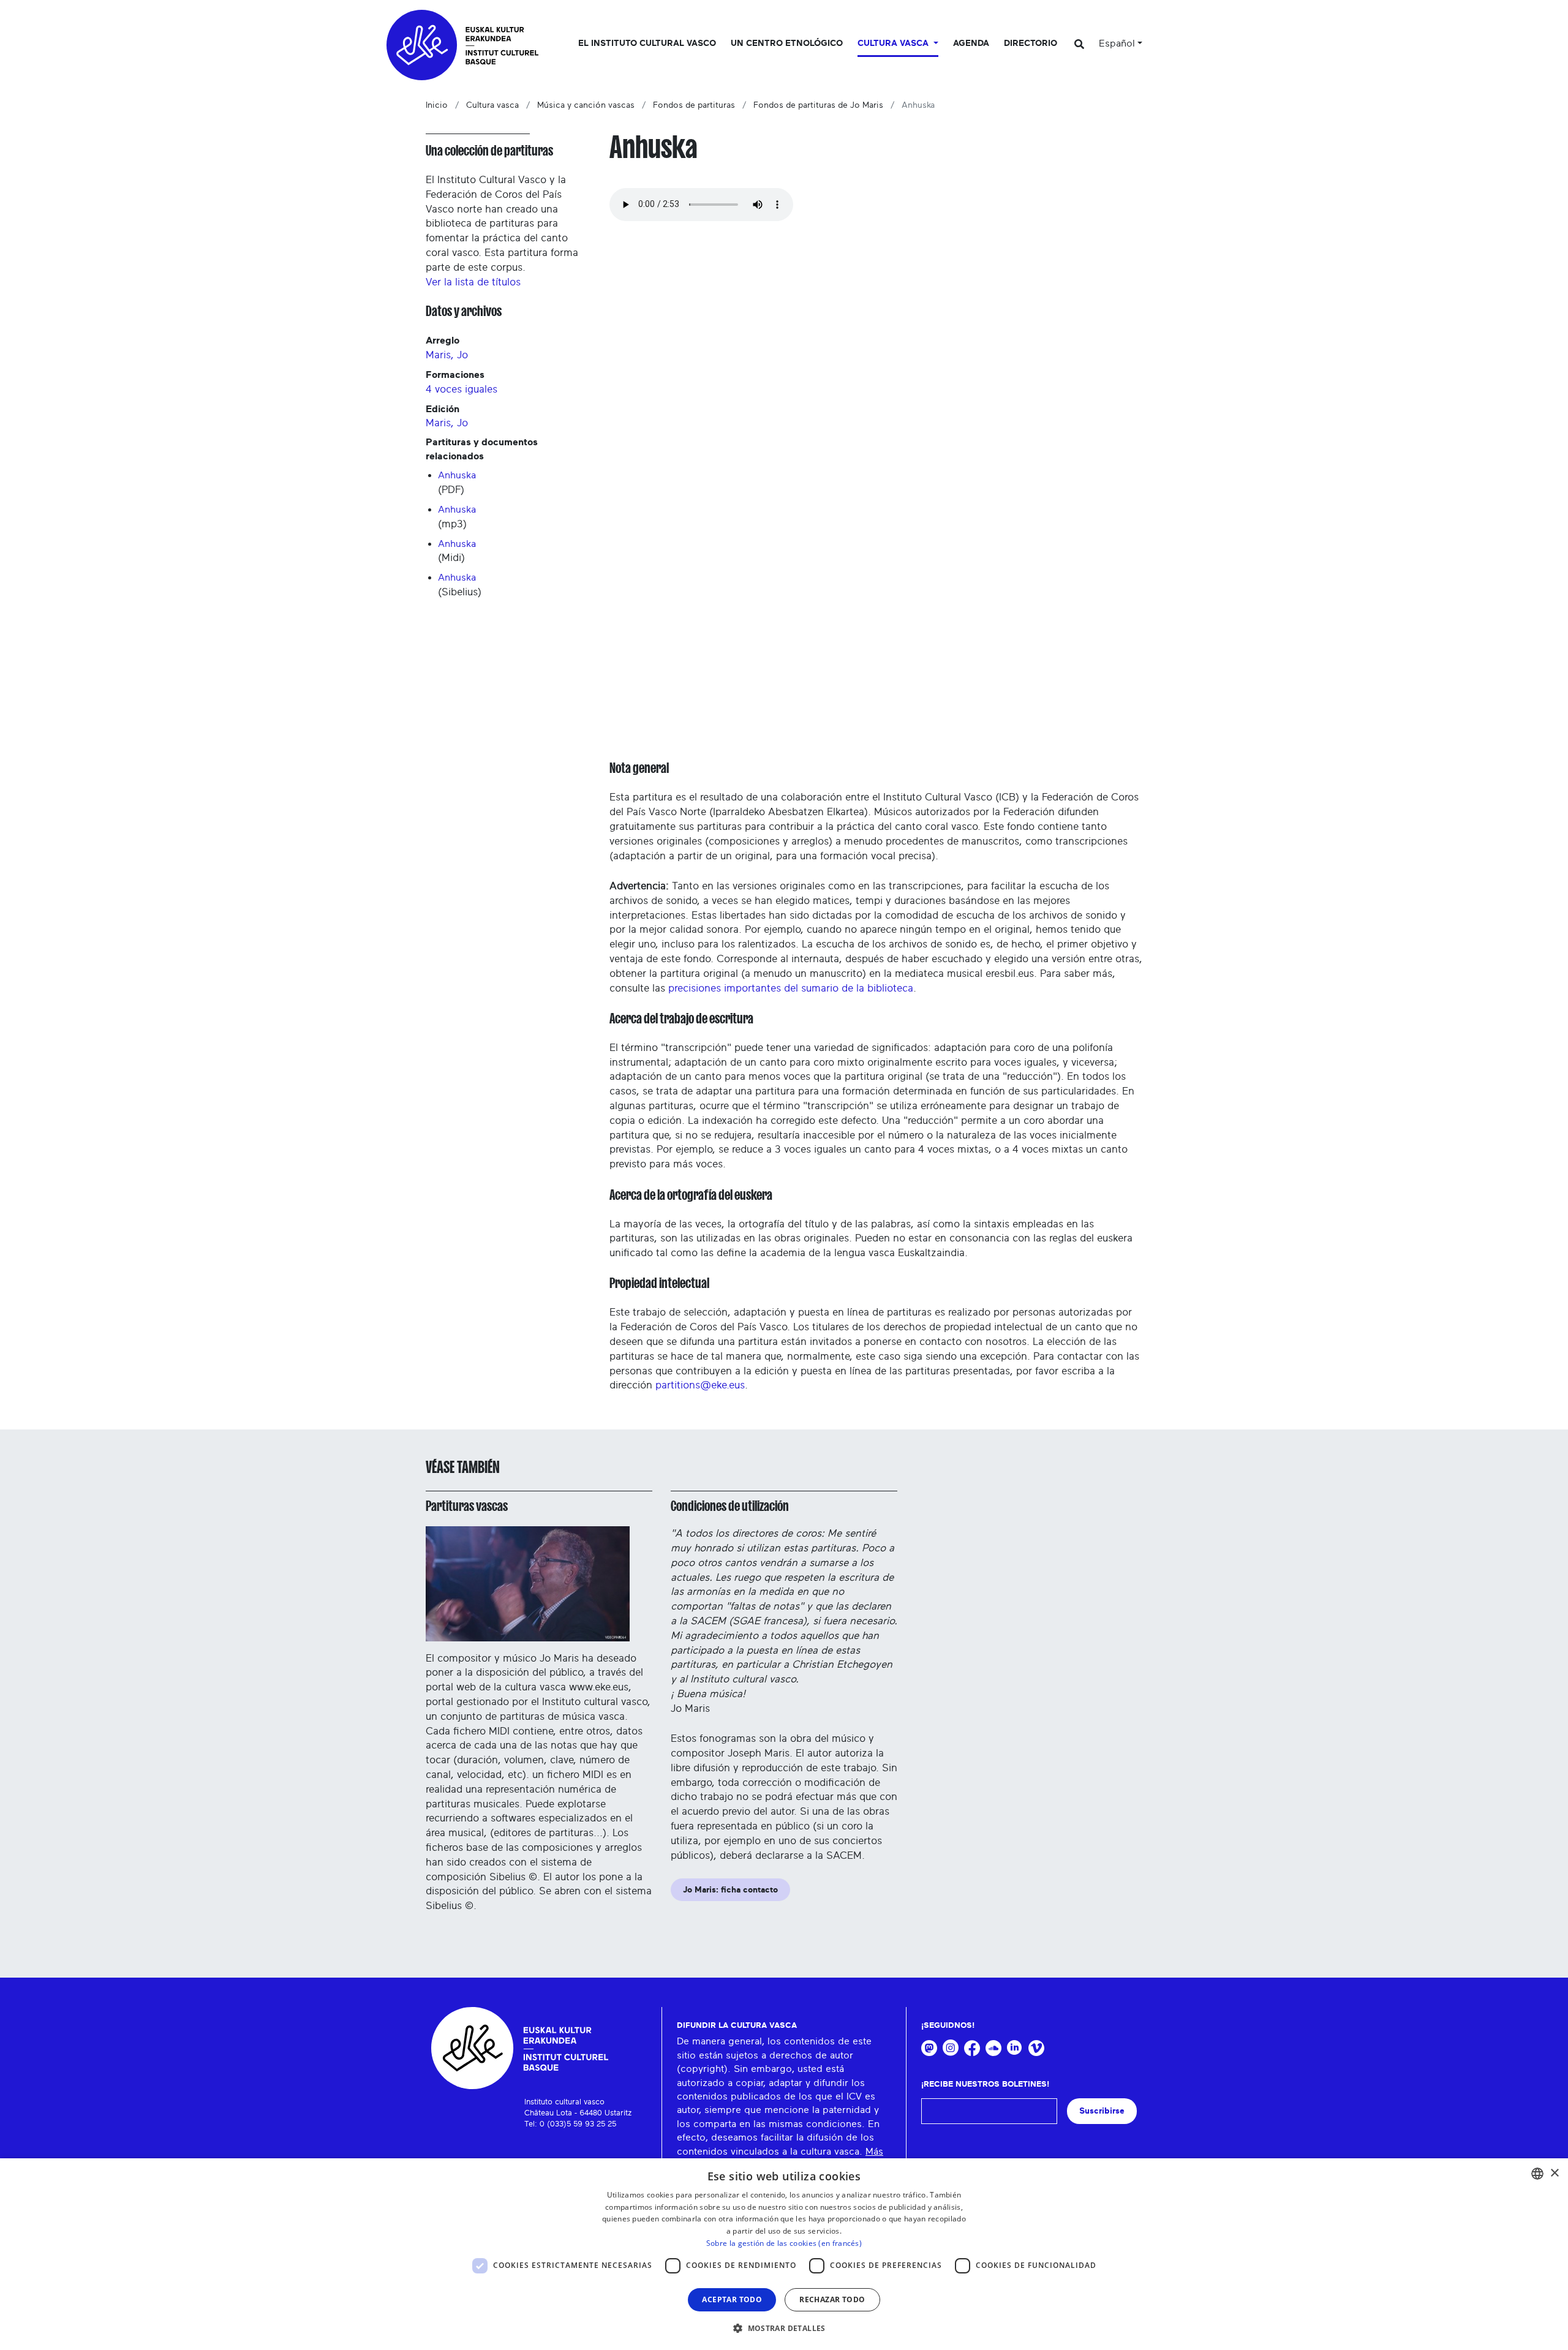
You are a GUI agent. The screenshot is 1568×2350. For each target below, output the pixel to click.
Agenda (971, 43)
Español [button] (1117, 43)
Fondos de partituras (694, 105)
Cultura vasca (492, 105)
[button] (784, 2328)
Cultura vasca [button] (894, 43)
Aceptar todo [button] (732, 2299)
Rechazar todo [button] (832, 2299)
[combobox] (1537, 2174)
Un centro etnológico (787, 43)
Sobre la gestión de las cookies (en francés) (784, 2243)
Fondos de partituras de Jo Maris (818, 105)
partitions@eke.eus (700, 1385)
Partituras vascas (467, 1506)
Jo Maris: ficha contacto (730, 1890)
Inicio (437, 105)
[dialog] (784, 2254)
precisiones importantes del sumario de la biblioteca (791, 988)
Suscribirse (1102, 2111)
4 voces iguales (462, 389)
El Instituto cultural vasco (647, 43)
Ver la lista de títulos (473, 282)
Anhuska (457, 475)
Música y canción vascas (586, 105)
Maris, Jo (447, 355)
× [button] (1554, 2173)
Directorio (1031, 43)
